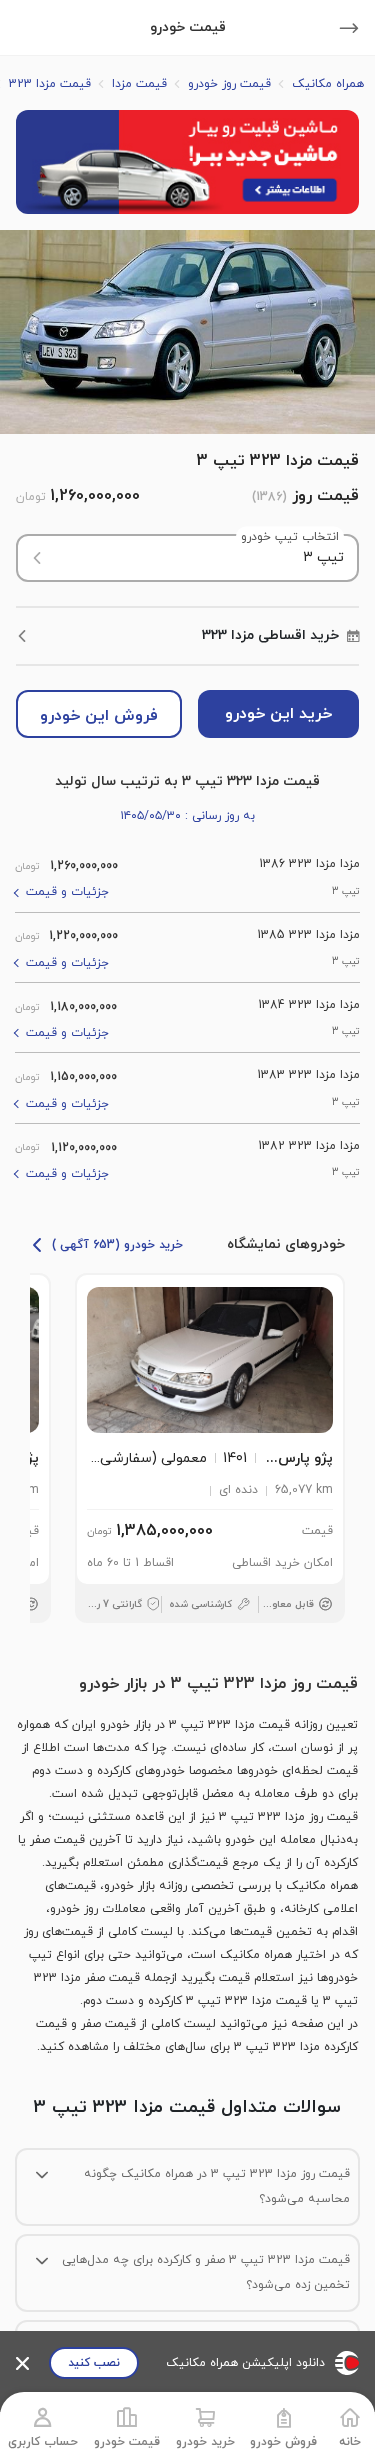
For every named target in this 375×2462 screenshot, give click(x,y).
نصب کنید (94, 2363)
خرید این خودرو (278, 714)
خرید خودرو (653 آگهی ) (117, 1245)
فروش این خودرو (99, 716)
